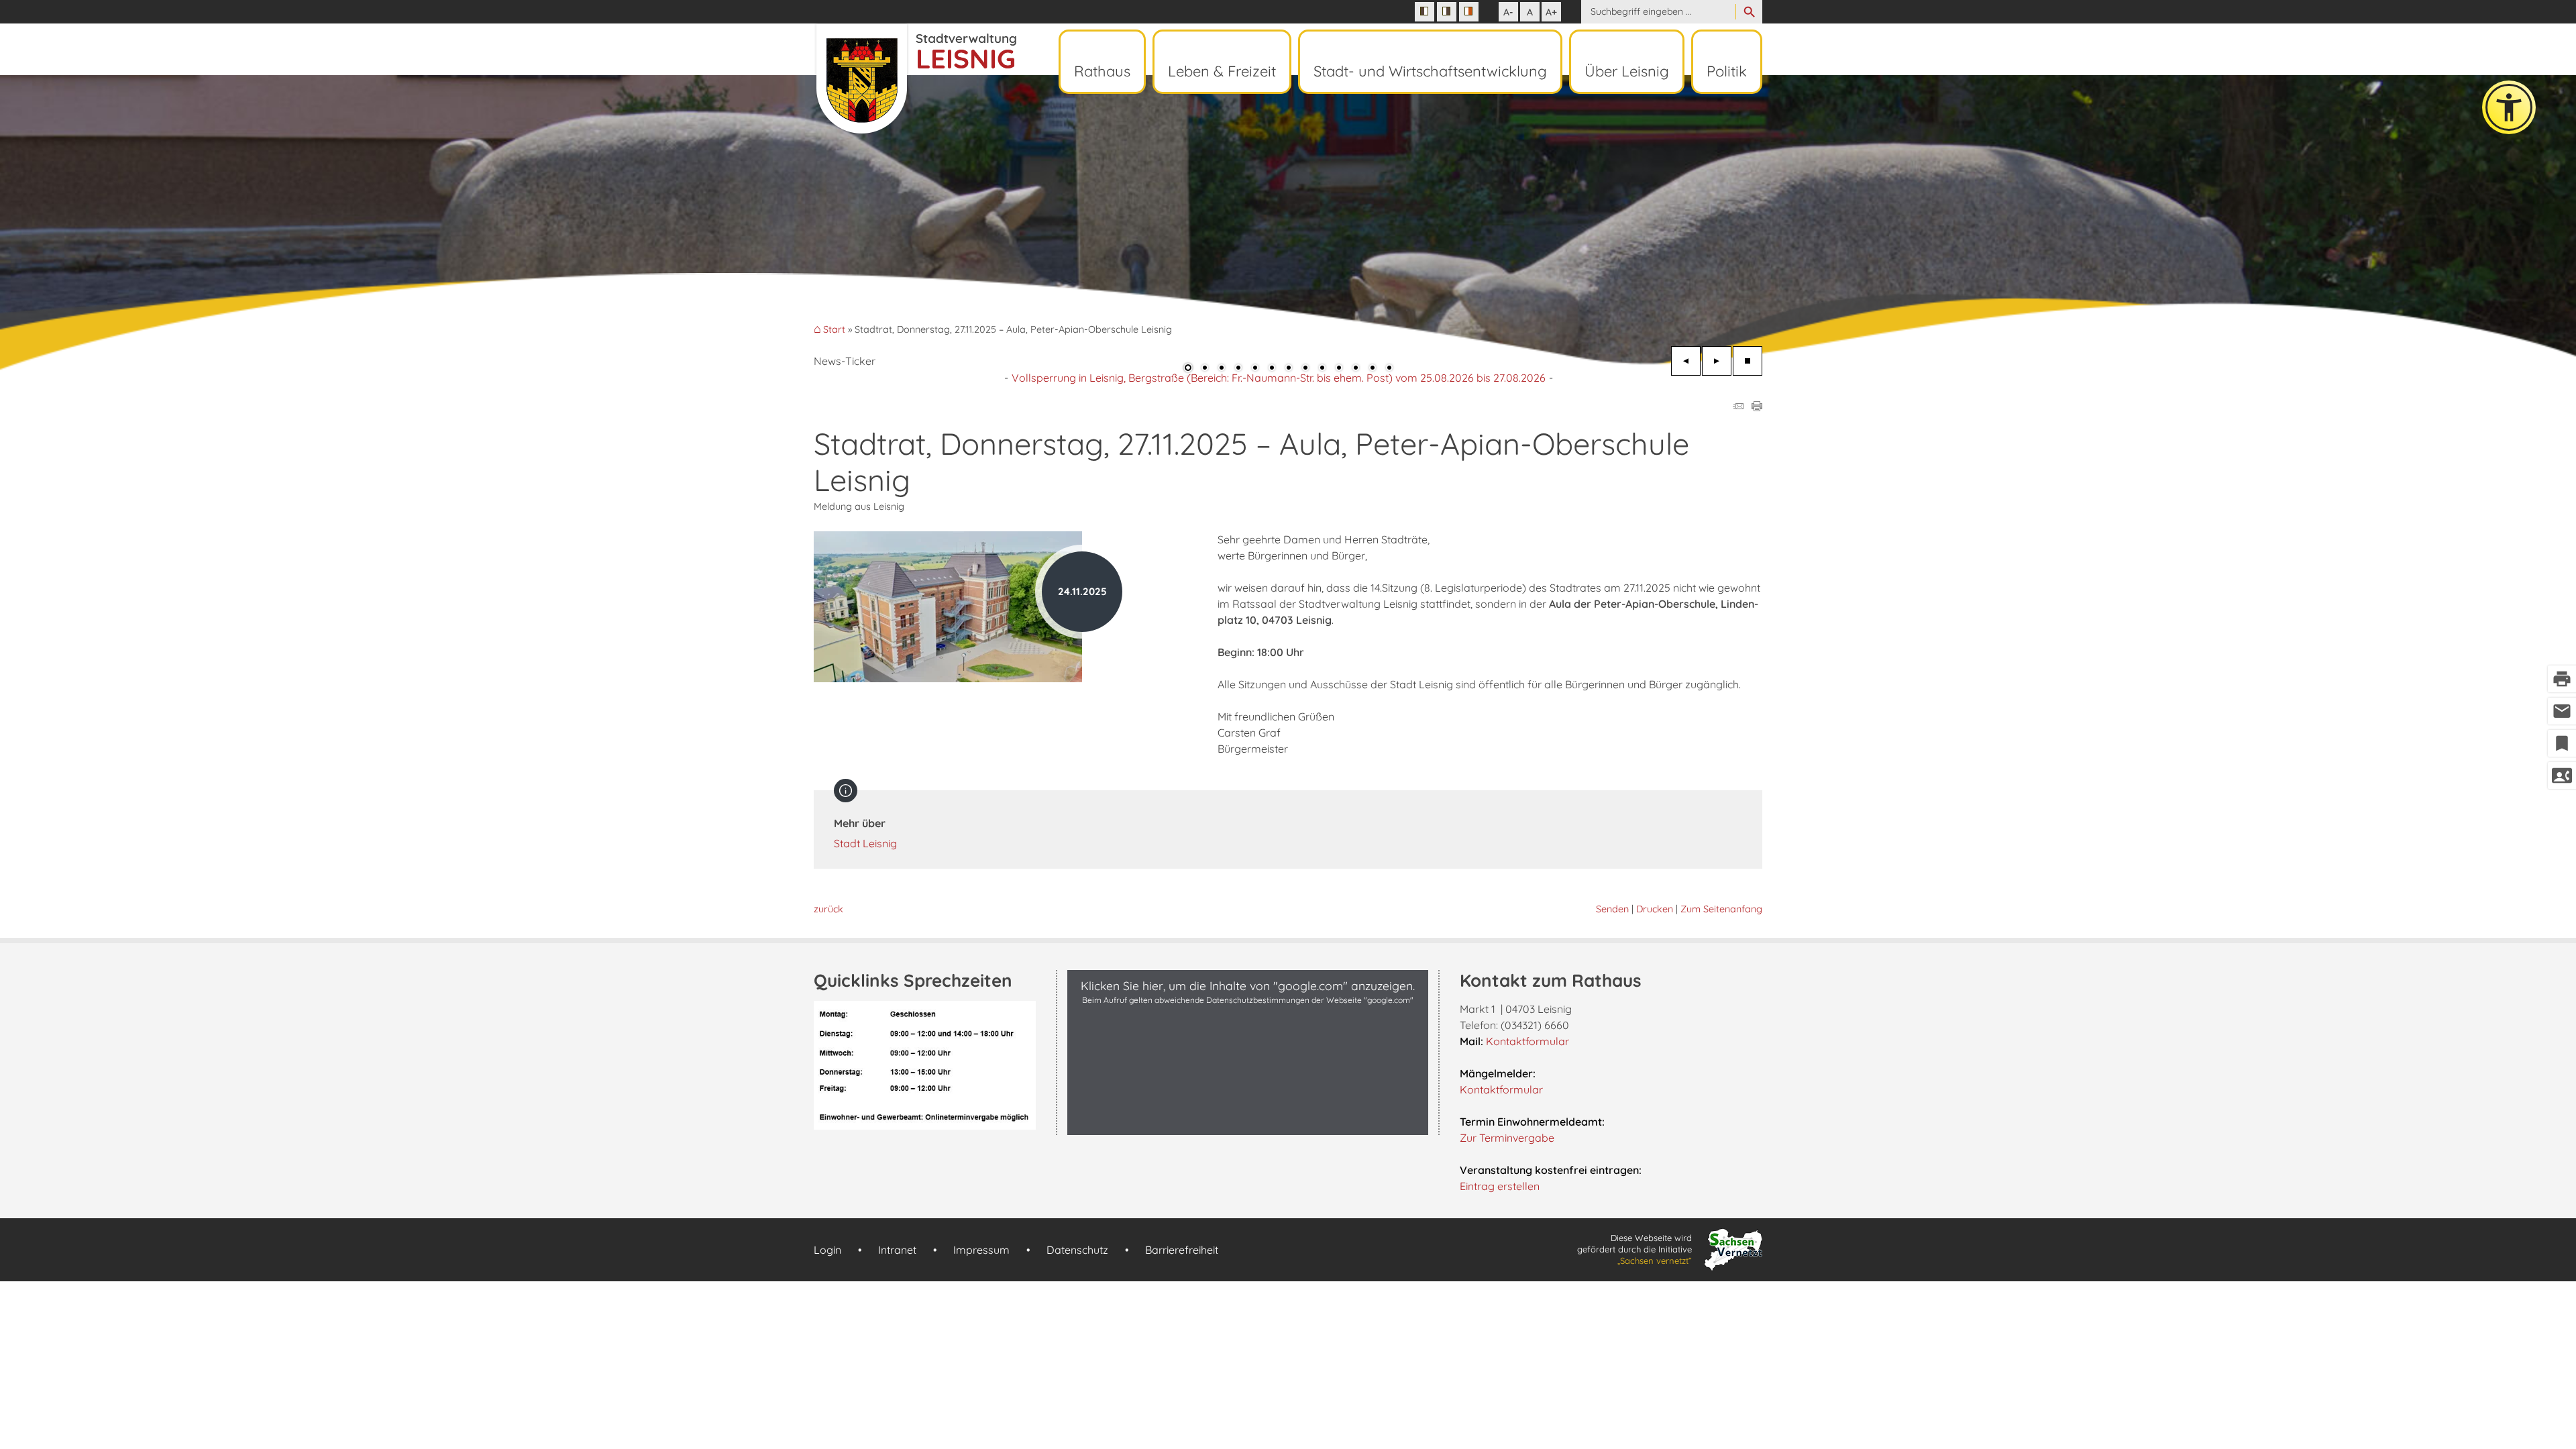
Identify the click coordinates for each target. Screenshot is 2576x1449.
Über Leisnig (1627, 71)
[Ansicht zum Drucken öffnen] (1757, 407)
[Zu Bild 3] (1222, 369)
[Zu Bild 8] (1305, 369)
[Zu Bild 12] (1373, 369)
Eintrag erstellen (1500, 1186)
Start (834, 330)
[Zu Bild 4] (1238, 369)
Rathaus (1102, 71)
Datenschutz (1077, 1250)
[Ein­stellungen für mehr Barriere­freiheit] (2509, 107)
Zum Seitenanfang (1721, 909)
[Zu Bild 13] (1389, 369)
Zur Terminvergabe (1507, 1138)
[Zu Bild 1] (1188, 369)
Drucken (1655, 909)
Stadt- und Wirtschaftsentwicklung (1430, 71)
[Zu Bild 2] (1205, 369)
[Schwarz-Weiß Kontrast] (1425, 12)
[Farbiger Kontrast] (1469, 12)
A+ (1551, 12)
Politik (1727, 71)
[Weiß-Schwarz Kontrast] (1447, 12)
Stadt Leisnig (865, 843)
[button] (54, 221)
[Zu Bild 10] (1339, 369)
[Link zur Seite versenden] (1738, 407)
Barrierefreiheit (1182, 1250)
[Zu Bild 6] (1272, 369)
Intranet (897, 1250)
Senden (1612, 909)
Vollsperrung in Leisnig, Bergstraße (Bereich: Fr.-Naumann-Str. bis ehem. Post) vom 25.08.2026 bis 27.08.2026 (1279, 378)
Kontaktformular (1527, 1041)
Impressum (981, 1250)
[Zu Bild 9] (1322, 369)
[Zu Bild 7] (1289, 369)
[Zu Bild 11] (1356, 369)
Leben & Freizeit (1222, 71)
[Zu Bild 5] (1255, 369)
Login (827, 1250)
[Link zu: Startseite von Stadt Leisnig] (915, 79)
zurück (828, 909)
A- (1508, 12)
